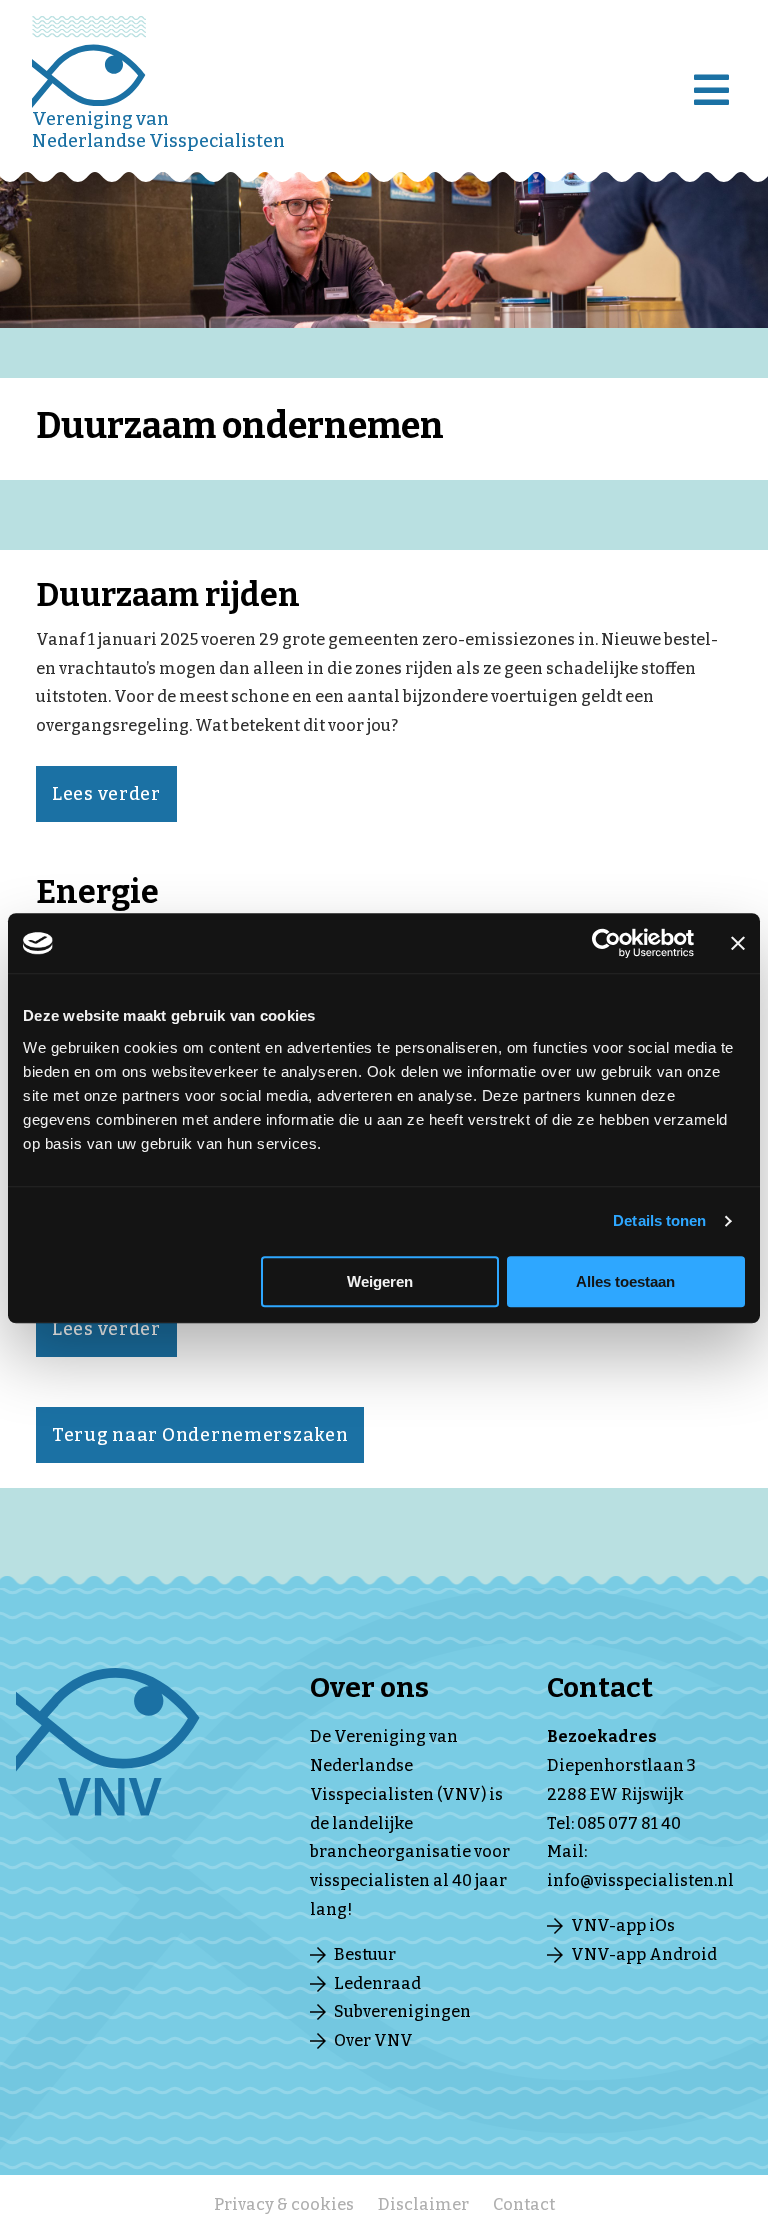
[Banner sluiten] (738, 943)
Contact (524, 2204)
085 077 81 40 (629, 1823)
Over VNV (373, 2040)
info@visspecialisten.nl (640, 1880)
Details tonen (659, 1220)
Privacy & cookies (284, 2204)
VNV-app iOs (623, 1925)
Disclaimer (423, 2204)
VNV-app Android (644, 1954)
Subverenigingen (402, 2011)
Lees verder (106, 794)
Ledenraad (377, 1983)
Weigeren (380, 1281)
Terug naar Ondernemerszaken (200, 1435)
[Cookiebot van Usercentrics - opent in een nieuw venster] (606, 943)
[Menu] (716, 76)
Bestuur (365, 1954)
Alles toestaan (625, 1281)
